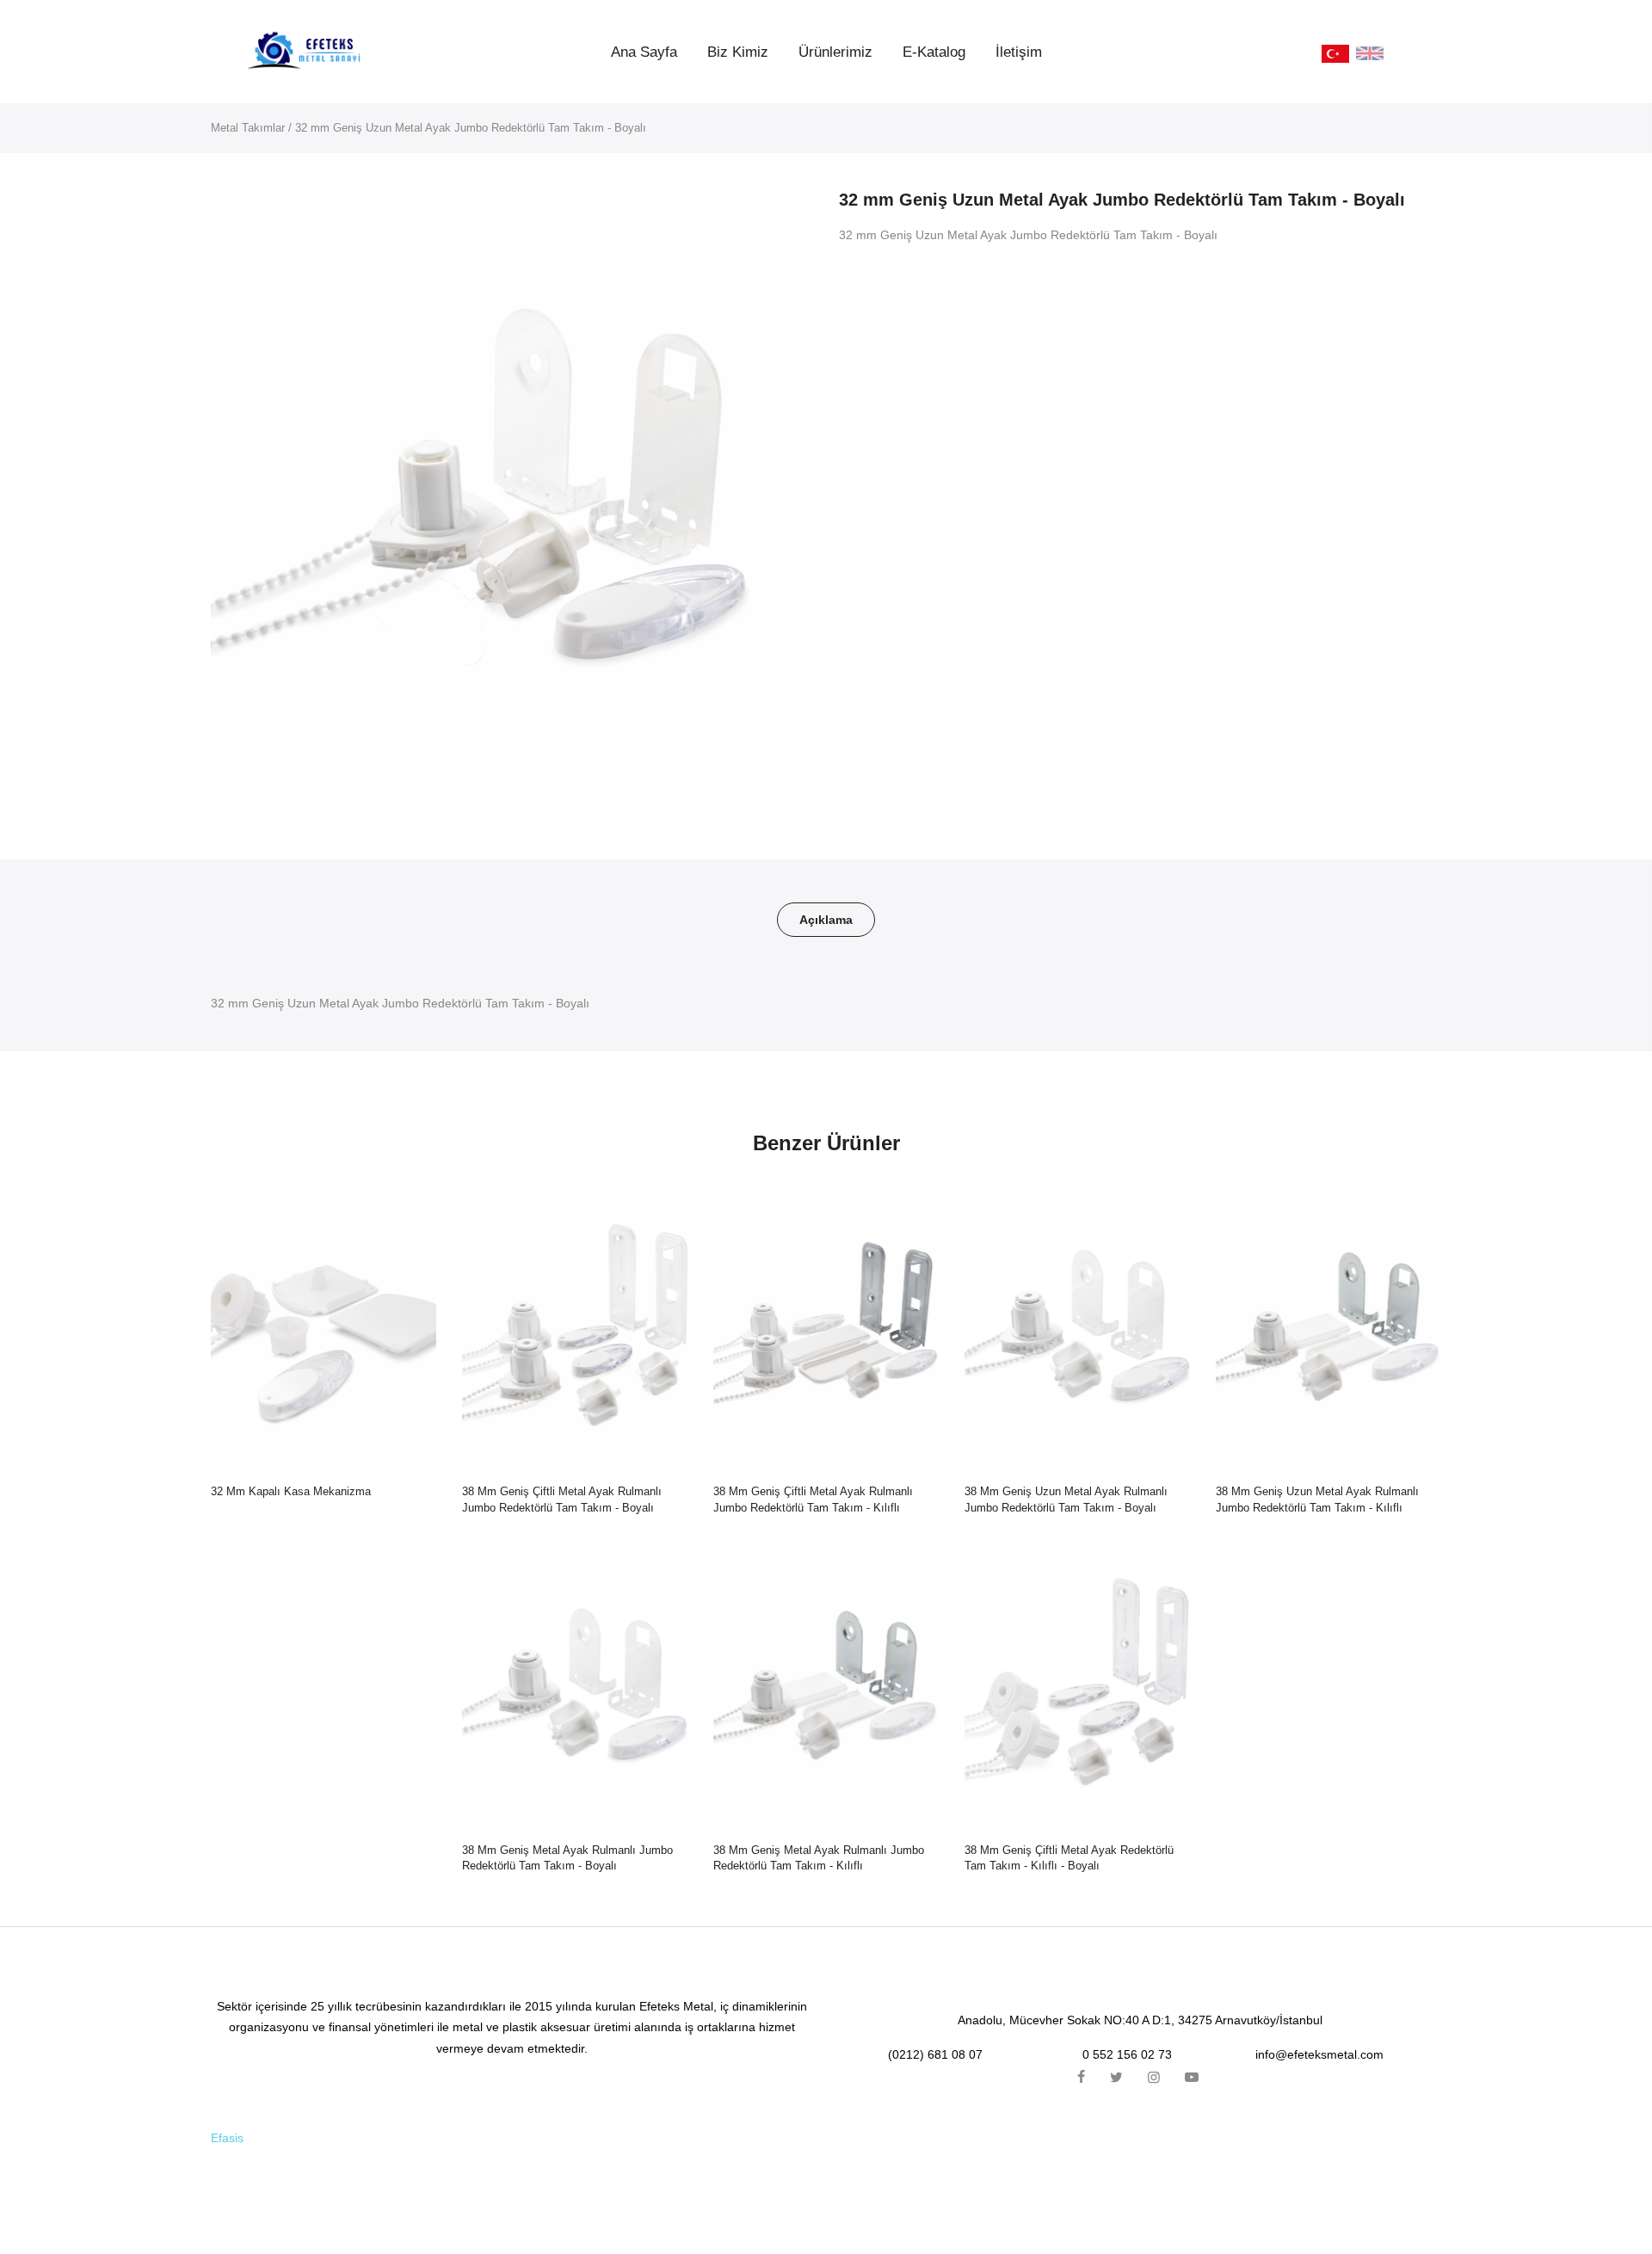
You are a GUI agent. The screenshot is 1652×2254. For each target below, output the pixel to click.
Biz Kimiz (738, 52)
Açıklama (826, 920)
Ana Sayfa (644, 52)
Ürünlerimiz (835, 52)
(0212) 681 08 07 (935, 2054)
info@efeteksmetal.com (1319, 2054)
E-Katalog (934, 52)
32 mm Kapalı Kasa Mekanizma (291, 1491)
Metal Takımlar (248, 128)
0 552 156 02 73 (1127, 2054)
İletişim (1019, 52)
